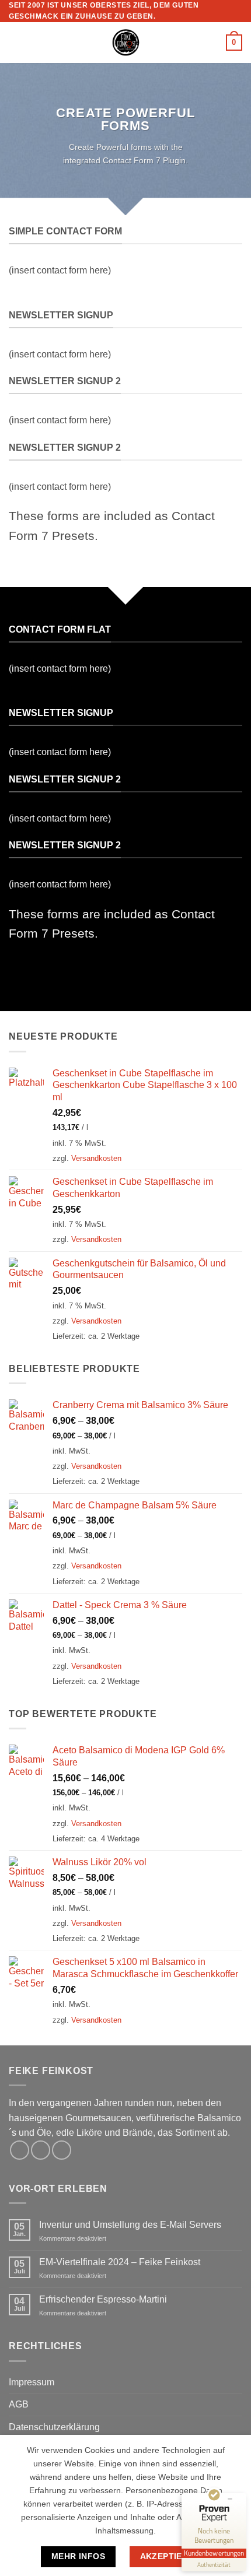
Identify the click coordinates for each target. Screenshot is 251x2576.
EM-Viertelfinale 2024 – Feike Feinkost (120, 2262)
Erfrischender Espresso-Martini (103, 2299)
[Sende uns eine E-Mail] (62, 2150)
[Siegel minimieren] (230, 2499)
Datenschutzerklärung (54, 2427)
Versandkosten (96, 1158)
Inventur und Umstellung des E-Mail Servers (130, 2225)
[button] (16, 43)
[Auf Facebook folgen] (20, 2150)
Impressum (32, 2382)
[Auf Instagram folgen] (41, 2150)
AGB (19, 2404)
